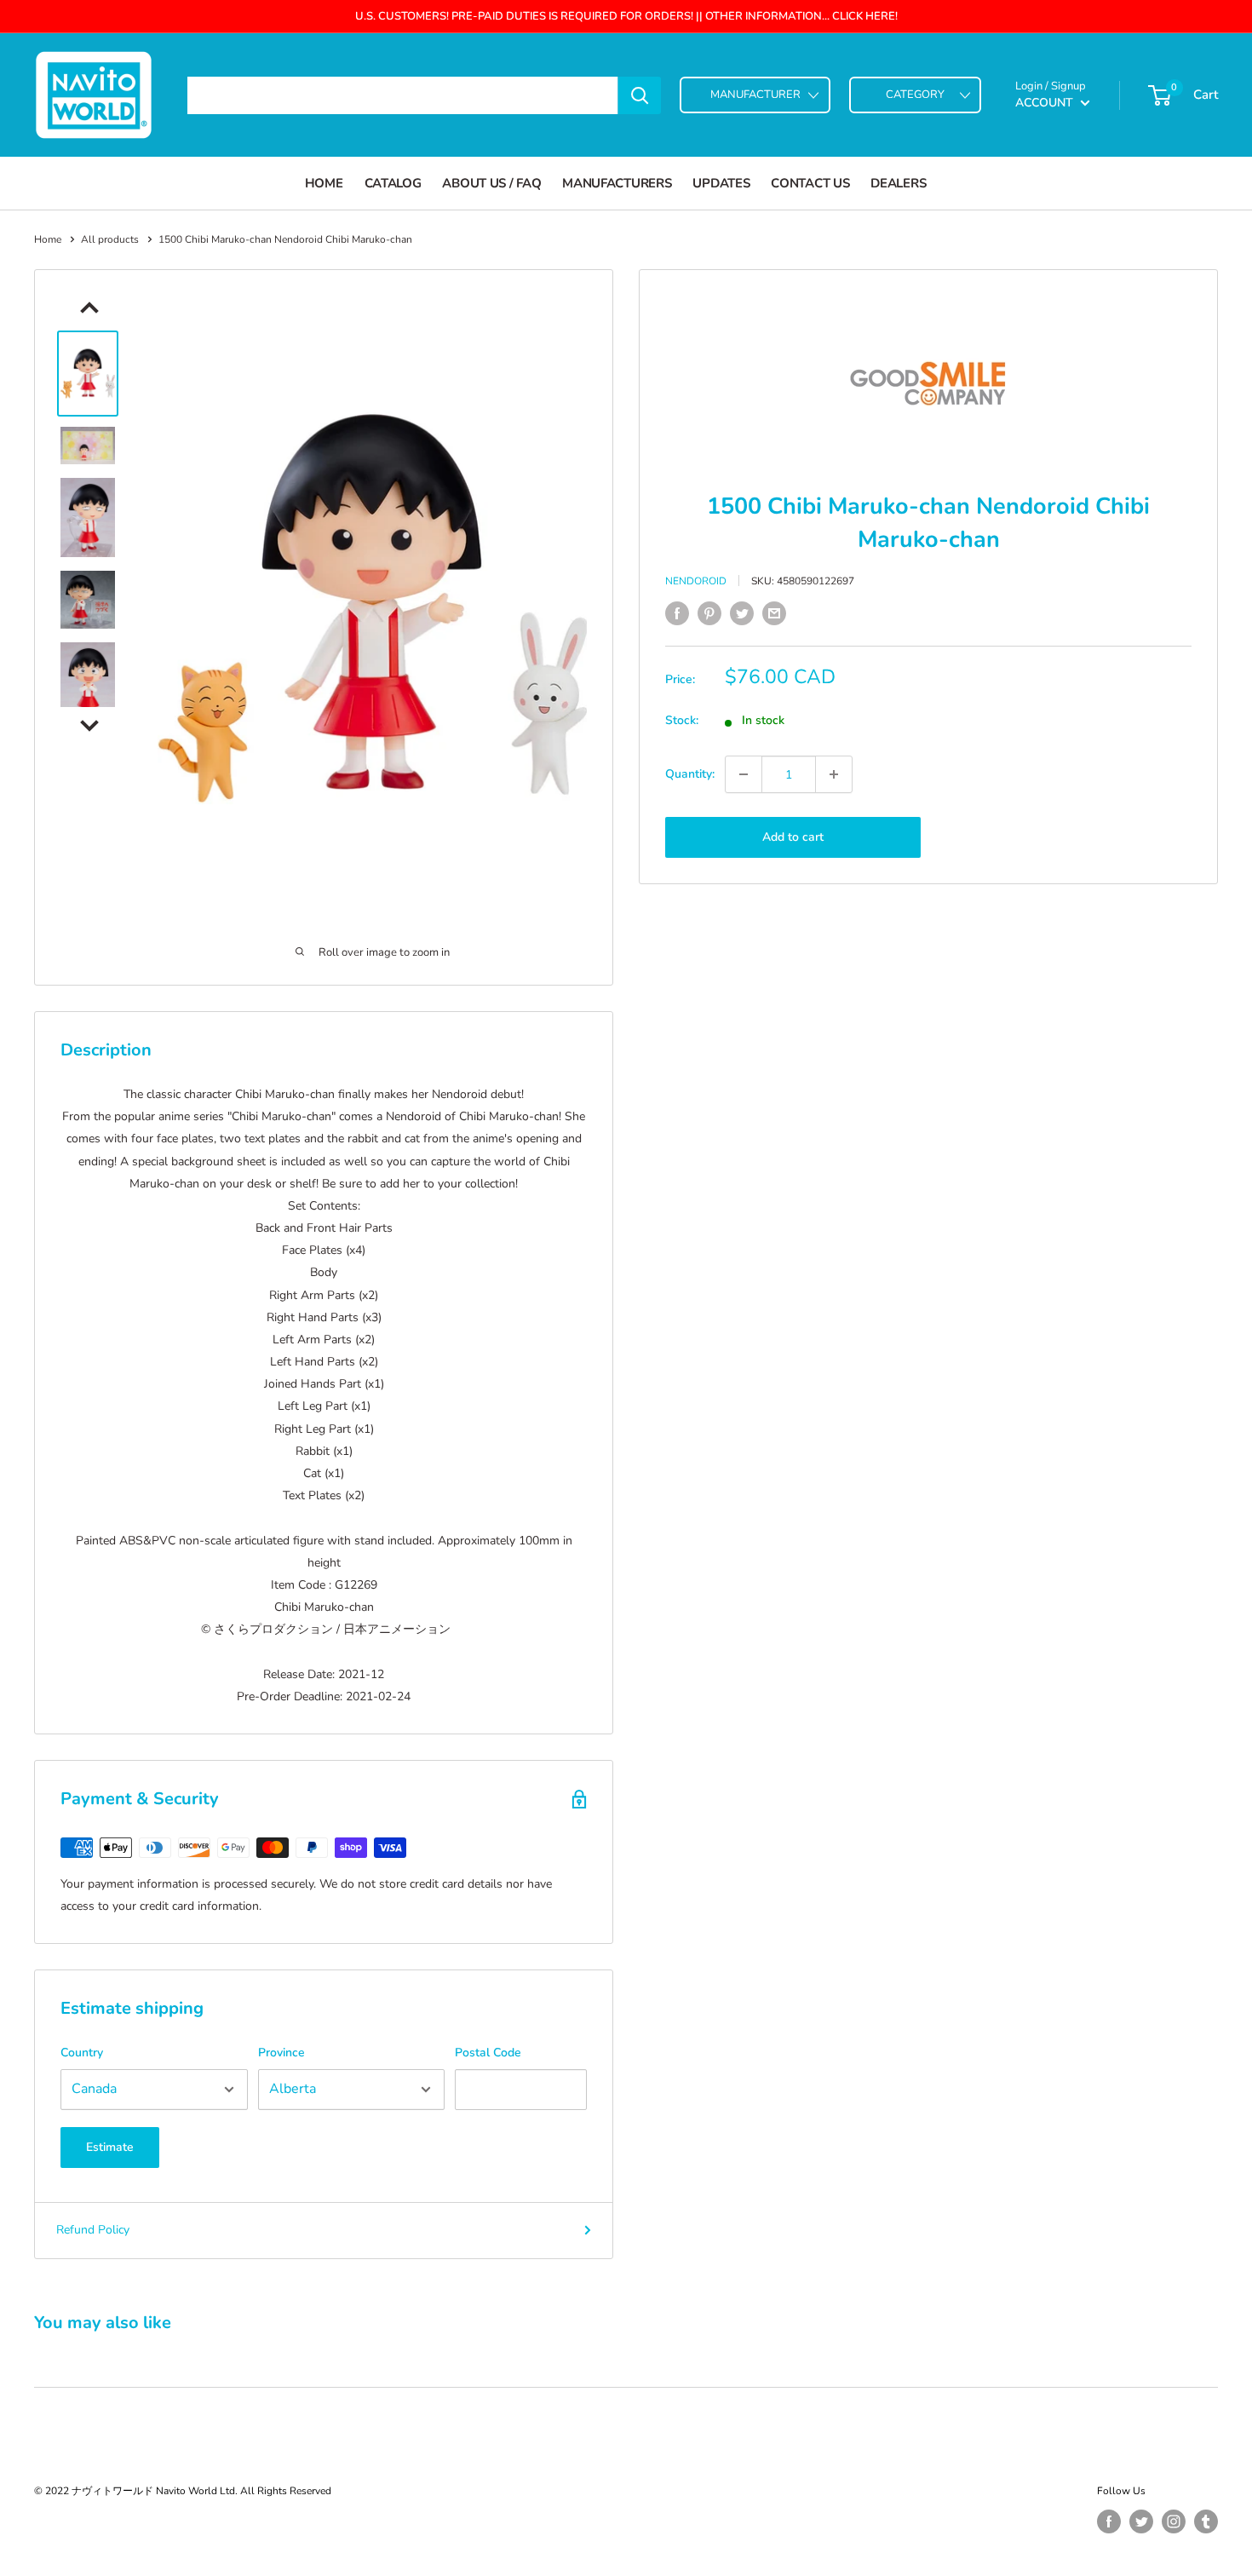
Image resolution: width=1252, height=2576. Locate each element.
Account (1046, 103)
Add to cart (793, 837)
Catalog (393, 183)
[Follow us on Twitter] (1141, 2521)
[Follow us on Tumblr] (1206, 2521)
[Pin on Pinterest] (709, 613)
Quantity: (690, 774)
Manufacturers (617, 183)
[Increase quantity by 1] (834, 774)
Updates (721, 183)
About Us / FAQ (491, 183)
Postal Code (488, 2053)
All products (110, 239)
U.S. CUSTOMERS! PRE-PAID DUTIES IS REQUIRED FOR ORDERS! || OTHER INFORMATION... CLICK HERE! (626, 16)
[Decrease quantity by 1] (744, 774)
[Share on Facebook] (677, 613)
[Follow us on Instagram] (1174, 2521)
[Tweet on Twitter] (742, 613)
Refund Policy (93, 2230)
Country (82, 2053)
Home (324, 183)
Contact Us (810, 183)
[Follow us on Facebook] (1109, 2521)
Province (281, 2053)
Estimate (110, 2147)
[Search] (640, 95)
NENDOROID (696, 581)
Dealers (898, 183)
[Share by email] (774, 613)
